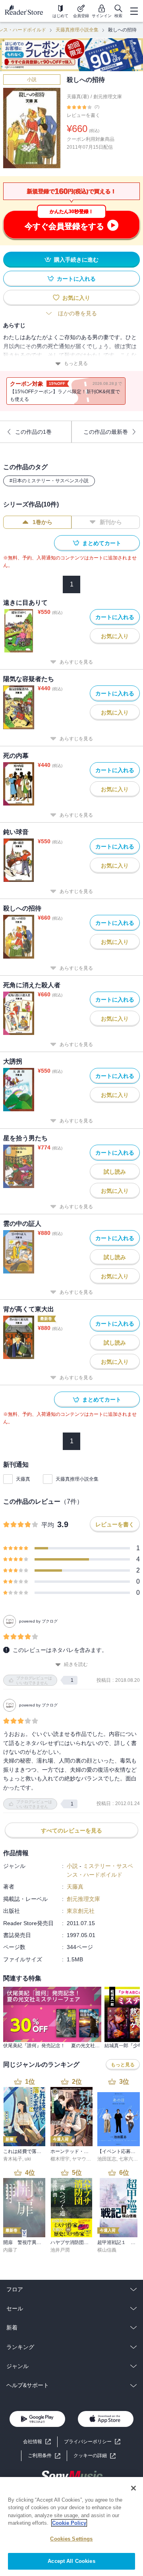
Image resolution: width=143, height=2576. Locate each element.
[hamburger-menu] (134, 11)
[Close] (133, 2488)
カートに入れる (76, 279)
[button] (95, 2456)
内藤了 (10, 2250)
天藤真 (23, 1479)
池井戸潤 (60, 2250)
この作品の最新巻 (106, 432)
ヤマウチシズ (86, 2159)
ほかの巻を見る (77, 313)
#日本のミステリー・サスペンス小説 (49, 481)
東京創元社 (81, 1911)
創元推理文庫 (108, 97)
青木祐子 (13, 2159)
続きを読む (76, 1664)
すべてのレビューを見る (71, 1831)
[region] (71, 2526)
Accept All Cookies (71, 2561)
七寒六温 (128, 2159)
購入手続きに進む (76, 260)
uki (28, 2159)
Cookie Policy (69, 2523)
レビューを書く (83, 115)
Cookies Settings (71, 2539)
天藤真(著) (78, 97)
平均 (48, 1525)
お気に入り (76, 298)
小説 (32, 80)
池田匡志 (107, 2159)
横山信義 (107, 2250)
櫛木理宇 (60, 2159)
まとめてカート (102, 543)
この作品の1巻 (33, 432)
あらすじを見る (76, 662)
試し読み (115, 1172)
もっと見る (76, 363)
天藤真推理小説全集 (77, 30)
